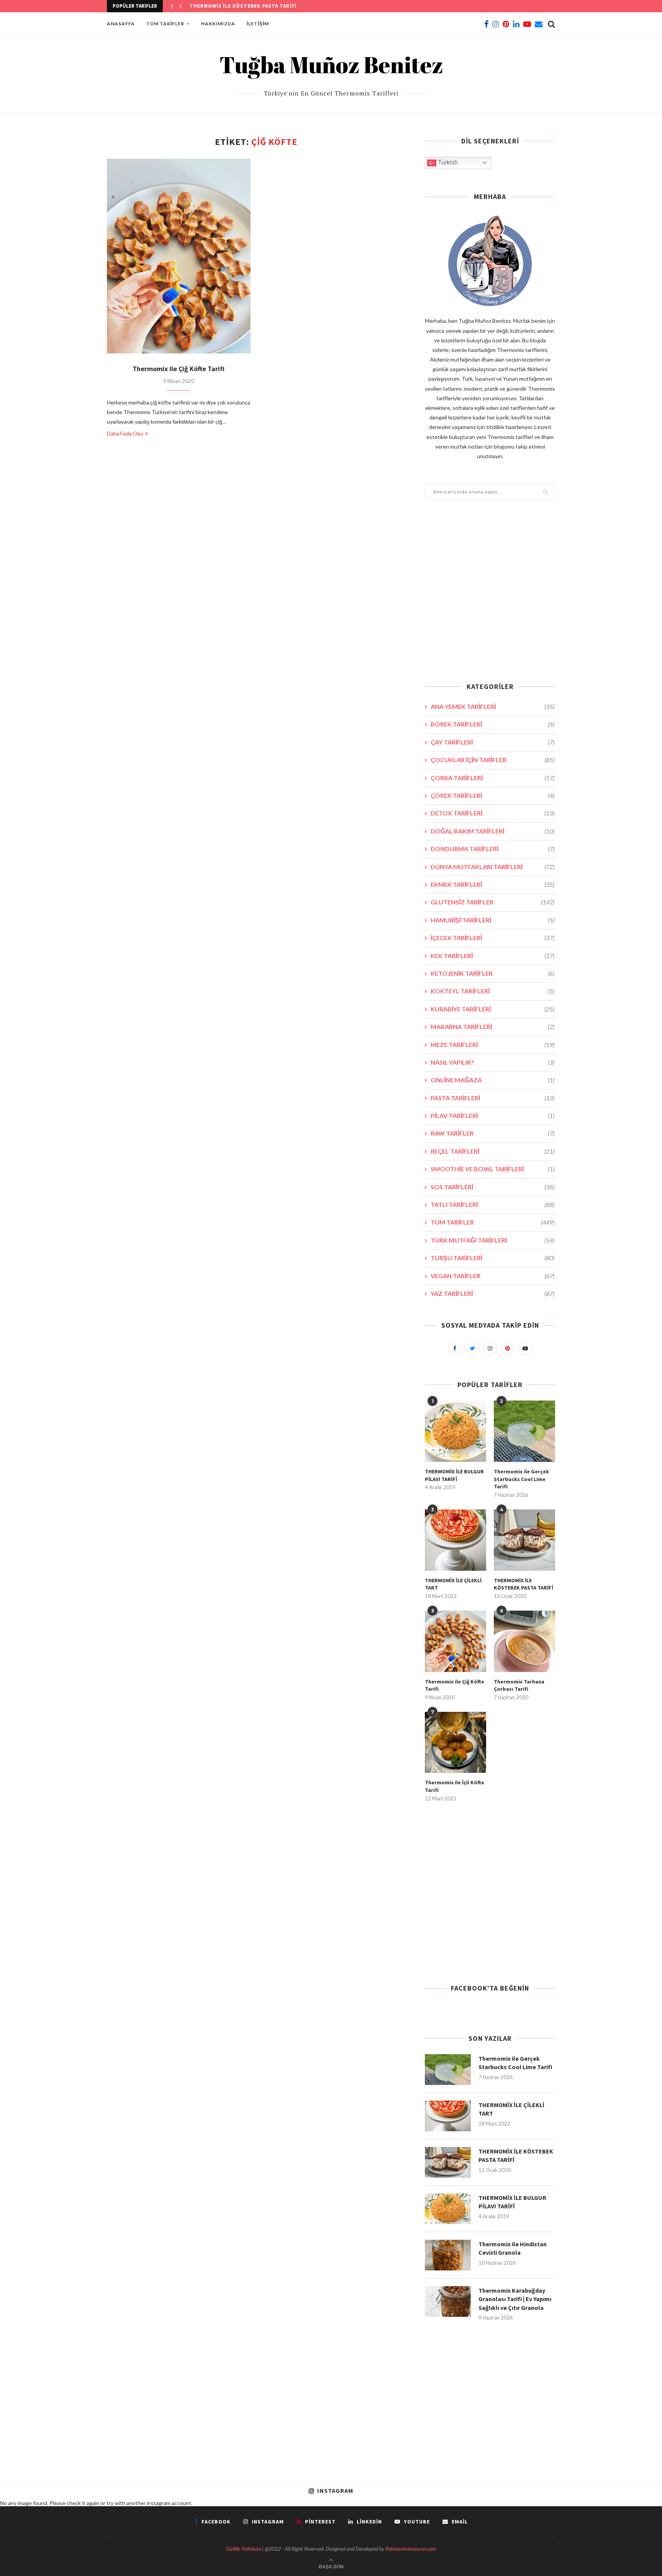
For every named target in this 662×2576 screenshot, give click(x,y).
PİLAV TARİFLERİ (492, 1115)
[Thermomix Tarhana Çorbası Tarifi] (524, 1641)
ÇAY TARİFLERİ (492, 742)
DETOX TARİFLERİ (492, 813)
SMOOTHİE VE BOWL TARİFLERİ (492, 1169)
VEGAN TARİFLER (492, 1276)
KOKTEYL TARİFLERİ (492, 991)
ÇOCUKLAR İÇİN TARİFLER (492, 760)
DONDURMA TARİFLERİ (492, 849)
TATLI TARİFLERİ (492, 1204)
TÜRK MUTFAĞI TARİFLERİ (492, 1240)
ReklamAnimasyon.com (411, 2549)
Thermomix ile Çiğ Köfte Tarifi (179, 369)
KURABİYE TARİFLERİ (492, 1009)
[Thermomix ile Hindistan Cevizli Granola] (448, 2255)
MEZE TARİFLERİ (492, 1045)
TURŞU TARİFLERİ (492, 1258)
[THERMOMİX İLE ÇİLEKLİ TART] (456, 1540)
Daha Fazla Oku (125, 433)
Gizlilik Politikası (243, 2549)
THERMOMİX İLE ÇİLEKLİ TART (453, 1584)
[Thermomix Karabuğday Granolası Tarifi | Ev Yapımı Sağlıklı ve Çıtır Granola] (448, 2301)
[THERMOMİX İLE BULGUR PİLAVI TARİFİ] (456, 1431)
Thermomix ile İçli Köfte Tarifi (455, 1786)
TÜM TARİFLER (165, 24)
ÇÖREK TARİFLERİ (492, 795)
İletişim (258, 24)
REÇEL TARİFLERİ (492, 1151)
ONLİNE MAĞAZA (492, 1080)
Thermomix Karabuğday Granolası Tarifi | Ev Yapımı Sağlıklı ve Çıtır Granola (515, 2299)
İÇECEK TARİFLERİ (492, 938)
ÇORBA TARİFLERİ (492, 778)
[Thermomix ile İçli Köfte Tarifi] (456, 1743)
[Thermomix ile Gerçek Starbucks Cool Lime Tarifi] (524, 1431)
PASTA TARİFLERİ (492, 1098)
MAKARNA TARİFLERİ (492, 1027)
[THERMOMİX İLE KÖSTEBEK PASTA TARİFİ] (524, 1540)
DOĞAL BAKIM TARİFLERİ (492, 831)
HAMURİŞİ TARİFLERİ (492, 920)
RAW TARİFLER (492, 1133)
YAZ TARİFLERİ (492, 1293)
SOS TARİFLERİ (492, 1187)
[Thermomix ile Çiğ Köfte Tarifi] (179, 256)
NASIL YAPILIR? (492, 1062)
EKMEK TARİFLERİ (492, 884)
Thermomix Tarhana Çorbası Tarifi (519, 1685)
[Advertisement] (490, 596)
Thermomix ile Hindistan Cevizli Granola (513, 2248)
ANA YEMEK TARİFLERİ (492, 706)
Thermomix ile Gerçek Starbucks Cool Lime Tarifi (521, 1479)
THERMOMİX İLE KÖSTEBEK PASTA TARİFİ (524, 1584)
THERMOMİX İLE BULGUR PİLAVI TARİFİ (240, 6)
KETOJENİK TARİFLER (492, 973)
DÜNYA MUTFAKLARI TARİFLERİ (492, 867)
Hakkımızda (218, 24)
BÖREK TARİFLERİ (492, 724)
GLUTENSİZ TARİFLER (492, 902)
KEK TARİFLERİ (492, 956)
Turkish (447, 162)
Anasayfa (121, 24)
